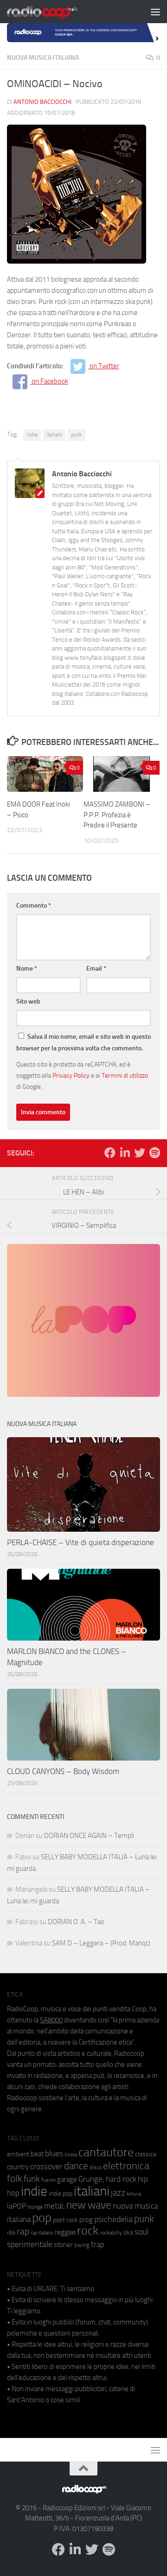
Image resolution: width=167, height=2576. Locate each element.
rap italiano (42, 2233)
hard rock (121, 2179)
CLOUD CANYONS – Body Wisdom (63, 1771)
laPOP (16, 2206)
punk (77, 435)
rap (23, 2232)
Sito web (28, 1001)
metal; (55, 2206)
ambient (18, 2154)
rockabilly (111, 2233)
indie (32, 435)
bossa (71, 2155)
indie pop (61, 2194)
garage (67, 2179)
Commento (34, 906)
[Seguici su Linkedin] (125, 1153)
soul (141, 2232)
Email (96, 969)
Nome (27, 969)
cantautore (106, 2152)
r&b (11, 2232)
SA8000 (51, 2020)
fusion (48, 2180)
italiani (54, 435)
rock (88, 2231)
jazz (118, 2193)
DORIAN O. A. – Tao (76, 1922)
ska (128, 2232)
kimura (134, 2194)
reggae (65, 2232)
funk (32, 2179)
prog (86, 2220)
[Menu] (155, 12)
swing (82, 2245)
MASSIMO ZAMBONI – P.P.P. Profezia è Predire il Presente (117, 815)
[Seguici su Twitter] (140, 1153)
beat (37, 2154)
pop (42, 2218)
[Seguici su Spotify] (154, 1153)
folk (15, 2178)
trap (98, 2244)
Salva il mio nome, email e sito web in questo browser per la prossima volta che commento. (83, 1042)
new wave (89, 2205)
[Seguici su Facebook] (110, 1153)
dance (76, 2166)
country (18, 2167)
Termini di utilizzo (125, 1075)
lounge (35, 2207)
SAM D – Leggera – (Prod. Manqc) (101, 1943)
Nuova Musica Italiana (43, 58)
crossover (46, 2166)
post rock (65, 2220)
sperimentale (30, 2244)
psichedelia (113, 2219)
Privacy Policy (71, 1075)
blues (54, 2153)
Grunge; (91, 2179)
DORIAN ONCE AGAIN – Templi (89, 1836)
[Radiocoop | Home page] (54, 12)
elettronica (126, 2166)
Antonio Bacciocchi (42, 102)
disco (96, 2167)
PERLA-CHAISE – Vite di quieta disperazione (80, 1542)
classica (146, 2154)
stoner (63, 2245)
